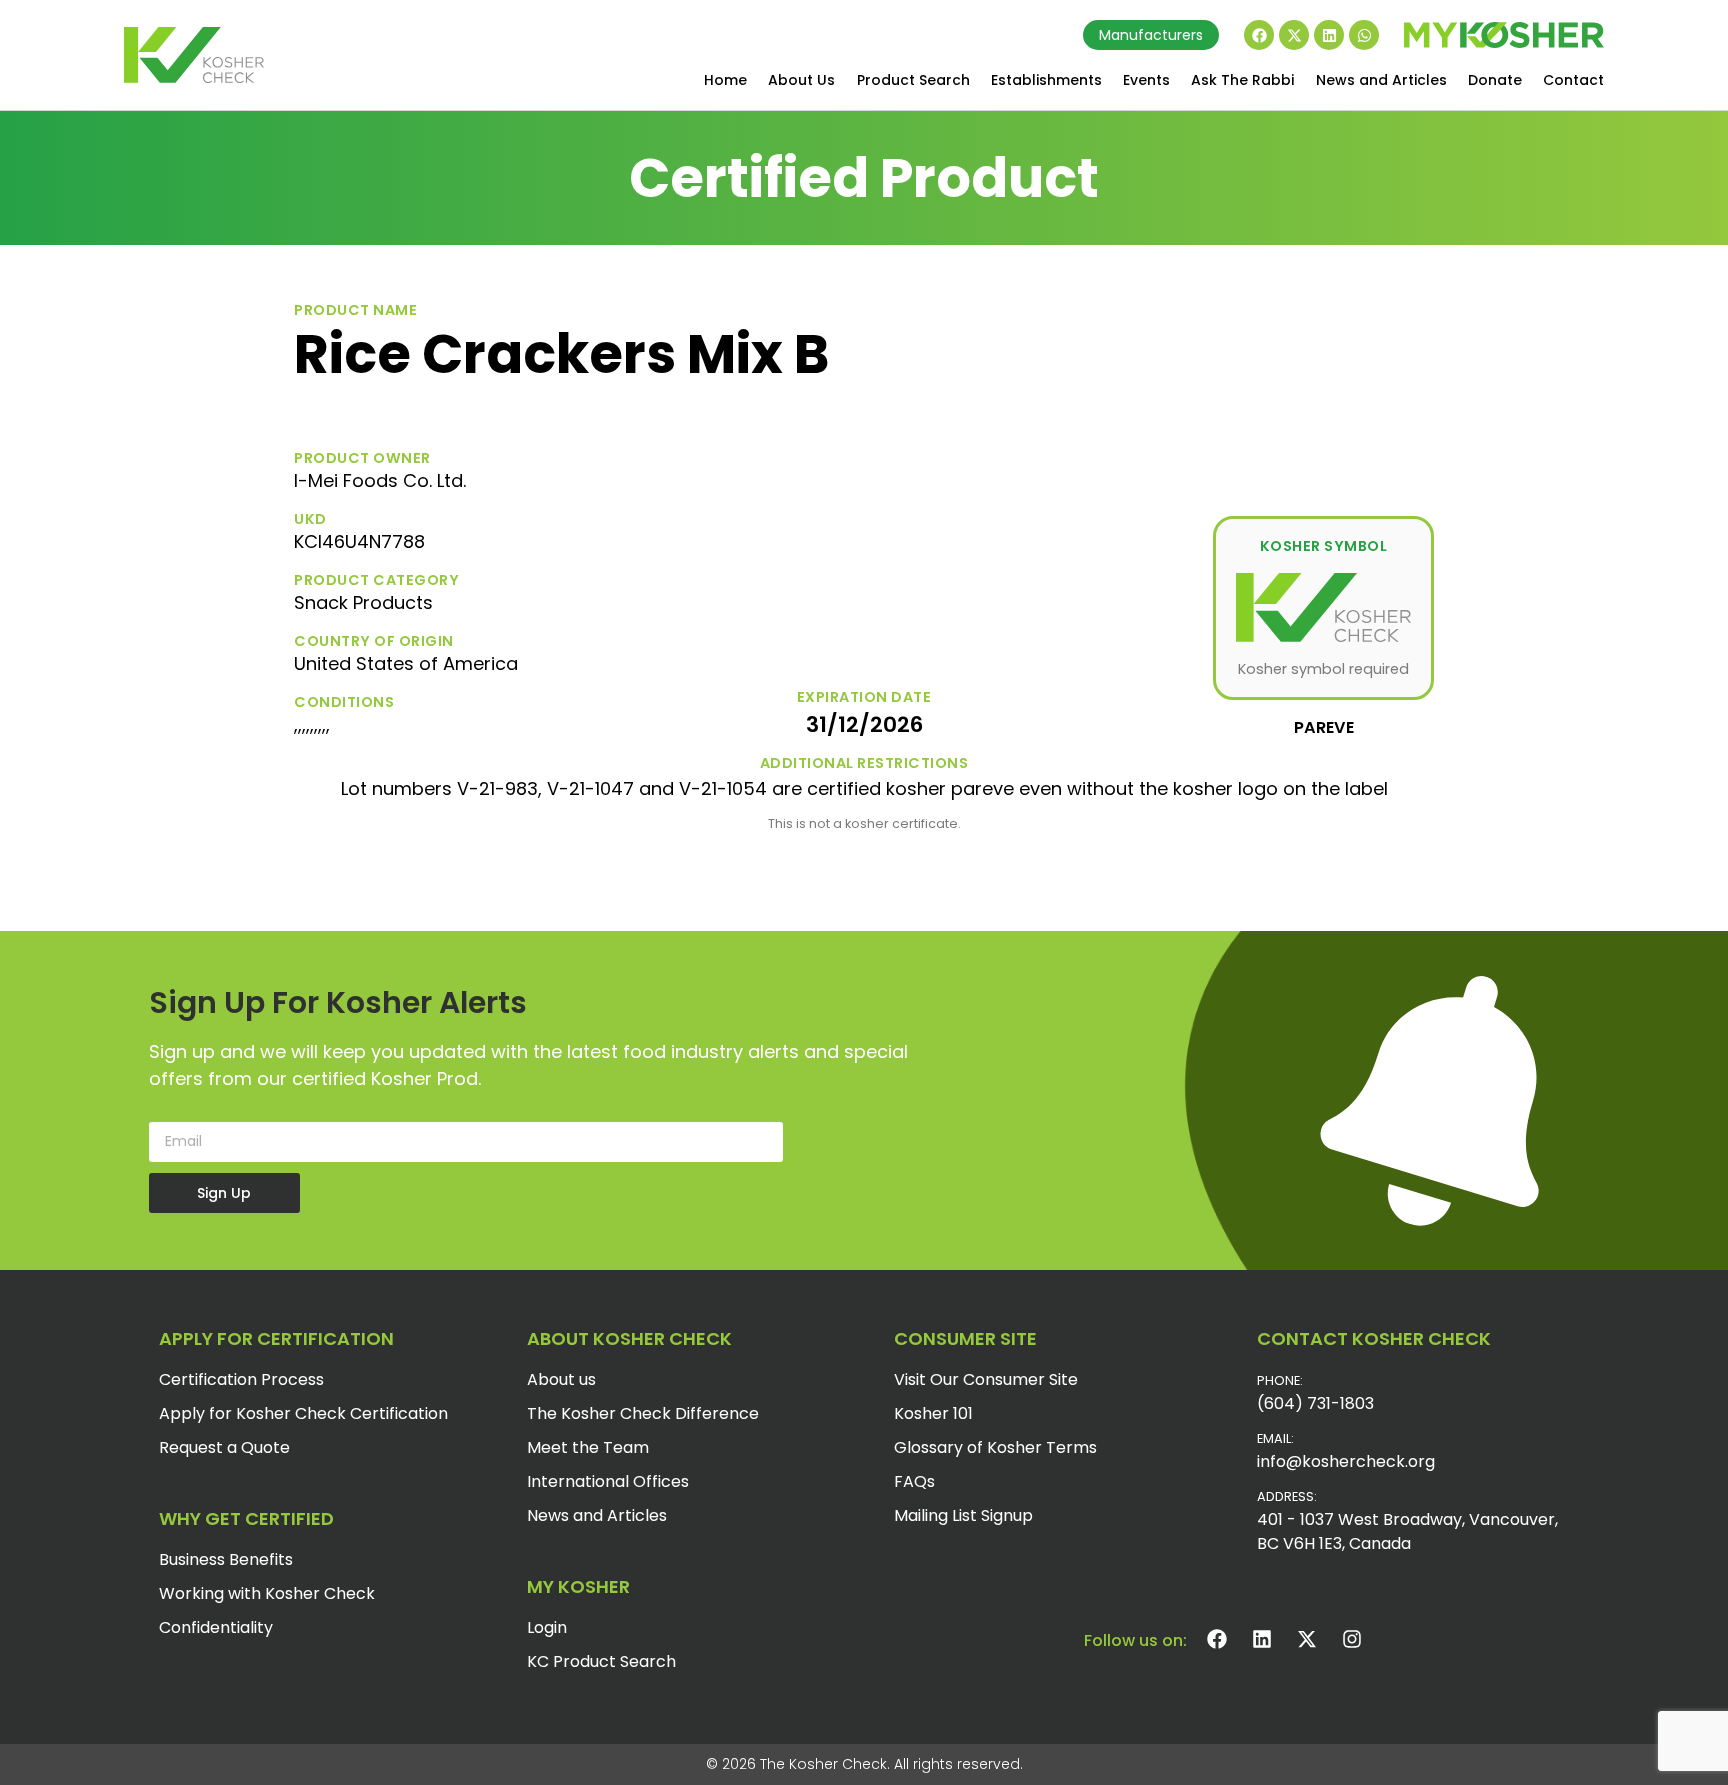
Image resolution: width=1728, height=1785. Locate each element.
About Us (801, 80)
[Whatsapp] (1364, 35)
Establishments (1046, 80)
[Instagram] (1352, 1639)
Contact (1573, 80)
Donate (1495, 80)
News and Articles (1381, 80)
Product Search (913, 80)
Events (1146, 80)
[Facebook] (1259, 35)
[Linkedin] (1329, 35)
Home (725, 80)
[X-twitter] (1294, 35)
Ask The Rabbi (1242, 80)
